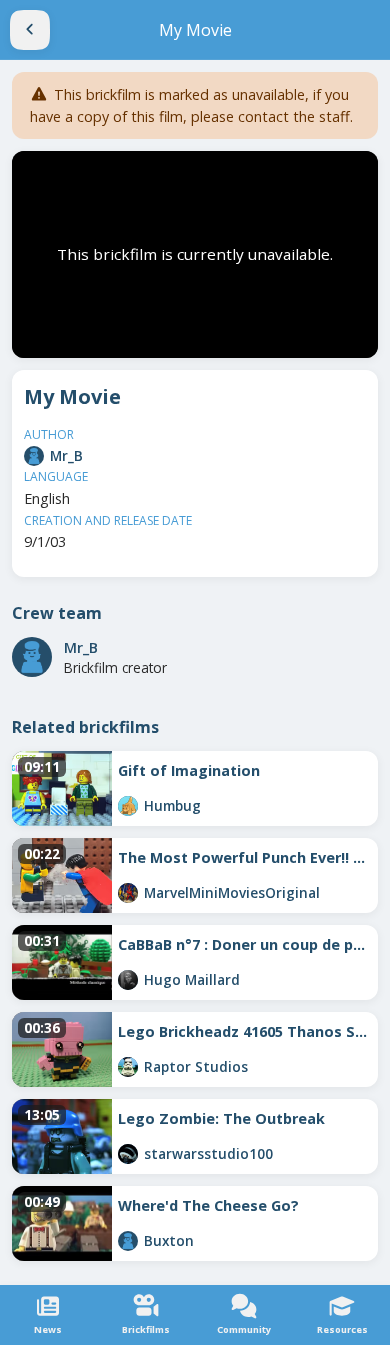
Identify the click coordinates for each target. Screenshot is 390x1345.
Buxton (169, 1240)
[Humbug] (128, 806)
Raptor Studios (196, 1066)
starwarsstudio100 (208, 1153)
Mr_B (66, 455)
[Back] (30, 30)
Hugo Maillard (192, 979)
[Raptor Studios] (128, 1067)
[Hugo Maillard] (128, 980)
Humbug (172, 805)
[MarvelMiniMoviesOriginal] (128, 893)
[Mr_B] (34, 456)
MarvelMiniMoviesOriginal (232, 892)
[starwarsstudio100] (128, 1154)
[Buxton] (128, 1241)
